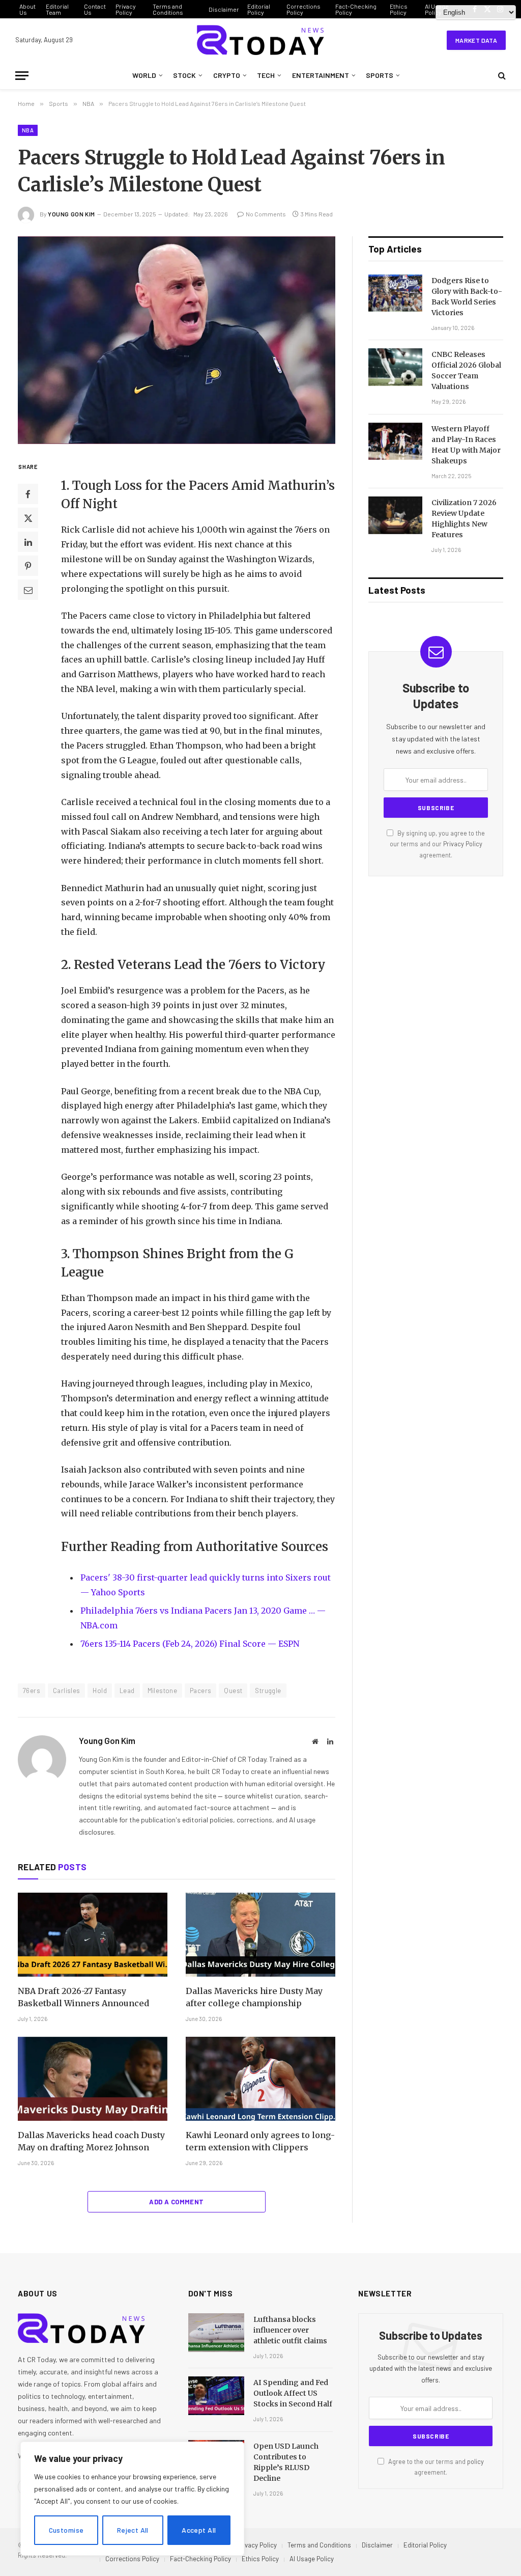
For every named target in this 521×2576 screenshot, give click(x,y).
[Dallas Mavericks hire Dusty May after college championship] (260, 1935)
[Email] (28, 590)
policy (475, 2461)
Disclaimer (224, 9)
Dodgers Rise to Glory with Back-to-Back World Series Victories (467, 297)
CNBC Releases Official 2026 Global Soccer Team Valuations (466, 370)
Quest (233, 1691)
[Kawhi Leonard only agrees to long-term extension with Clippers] (260, 2079)
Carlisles (67, 1691)
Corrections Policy (303, 9)
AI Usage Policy (312, 2559)
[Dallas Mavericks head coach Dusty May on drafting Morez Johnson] (93, 2079)
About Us (27, 9)
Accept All (199, 2530)
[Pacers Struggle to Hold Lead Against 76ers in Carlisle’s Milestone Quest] (177, 340)
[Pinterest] (28, 566)
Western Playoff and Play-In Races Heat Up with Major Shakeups (466, 445)
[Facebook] (28, 494)
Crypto (227, 75)
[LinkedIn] (28, 542)
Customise (66, 2530)
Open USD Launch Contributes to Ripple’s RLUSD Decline (286, 2462)
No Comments (266, 214)
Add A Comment (176, 2202)
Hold (100, 1691)
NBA (28, 130)
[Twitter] (28, 518)
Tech (266, 75)
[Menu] (22, 76)
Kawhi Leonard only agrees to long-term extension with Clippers (260, 2141)
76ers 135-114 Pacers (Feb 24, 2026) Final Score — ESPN (190, 1644)
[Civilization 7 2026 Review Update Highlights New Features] (395, 515)
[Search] (501, 76)
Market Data (476, 40)
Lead (127, 1691)
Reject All (133, 2530)
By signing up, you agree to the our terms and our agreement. (437, 844)
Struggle (268, 1691)
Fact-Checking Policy (356, 9)
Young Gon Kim (71, 214)
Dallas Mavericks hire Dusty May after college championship (254, 1997)
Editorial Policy (259, 9)
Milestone (163, 1691)
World (144, 75)
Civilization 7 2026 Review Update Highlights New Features (464, 519)
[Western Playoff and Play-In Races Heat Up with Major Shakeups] (395, 441)
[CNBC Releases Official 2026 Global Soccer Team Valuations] (395, 367)
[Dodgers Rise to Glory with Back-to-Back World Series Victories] (395, 293)
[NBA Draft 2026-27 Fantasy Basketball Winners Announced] (93, 1935)
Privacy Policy (126, 9)
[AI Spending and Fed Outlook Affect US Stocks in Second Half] (216, 2396)
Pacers (200, 1691)
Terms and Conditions (168, 9)
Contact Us (95, 9)
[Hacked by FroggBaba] (260, 40)
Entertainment (321, 75)
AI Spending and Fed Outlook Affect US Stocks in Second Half (293, 2393)
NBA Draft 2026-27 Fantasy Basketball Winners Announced (83, 1997)
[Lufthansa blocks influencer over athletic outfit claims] (216, 2333)
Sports (380, 75)
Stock (184, 75)
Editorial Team (57, 9)
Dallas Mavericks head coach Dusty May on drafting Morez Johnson (91, 2141)
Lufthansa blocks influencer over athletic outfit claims (290, 2330)
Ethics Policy (399, 9)
